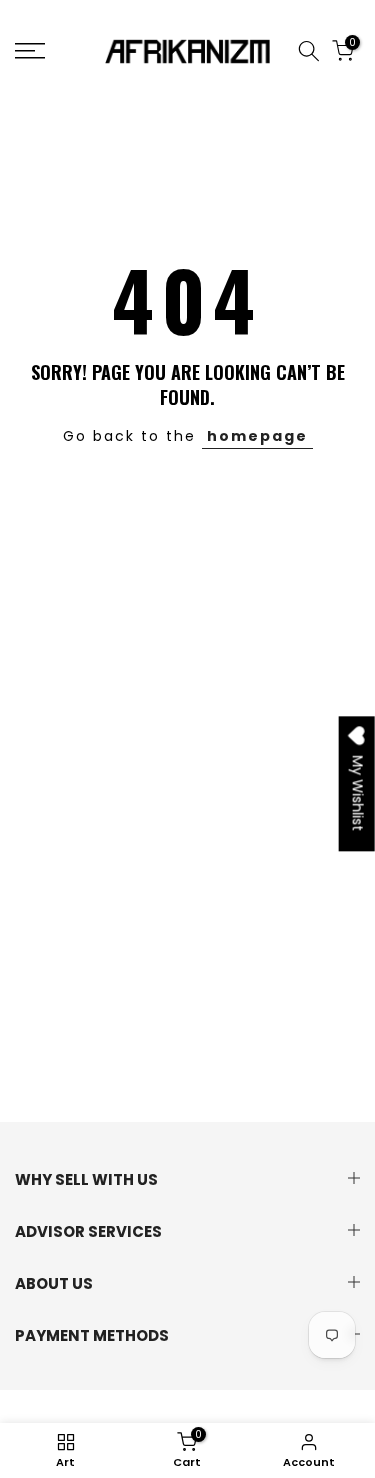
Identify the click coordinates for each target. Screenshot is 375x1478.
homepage (257, 436)
